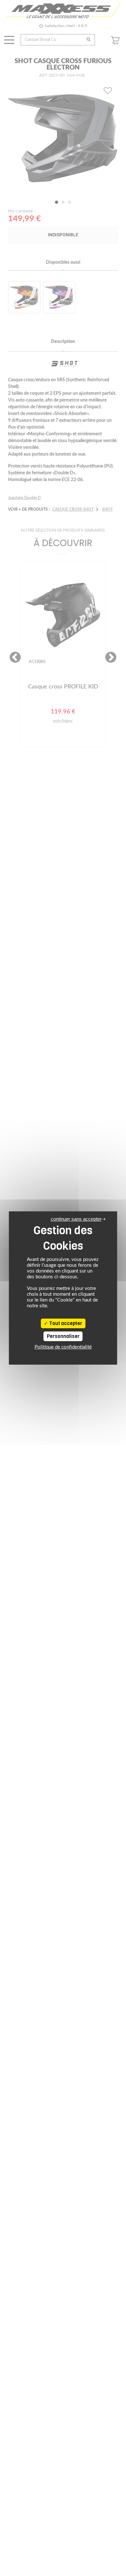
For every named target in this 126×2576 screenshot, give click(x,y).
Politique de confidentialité (63, 1347)
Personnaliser (63, 1336)
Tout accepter (65, 1323)
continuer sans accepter (76, 1219)
